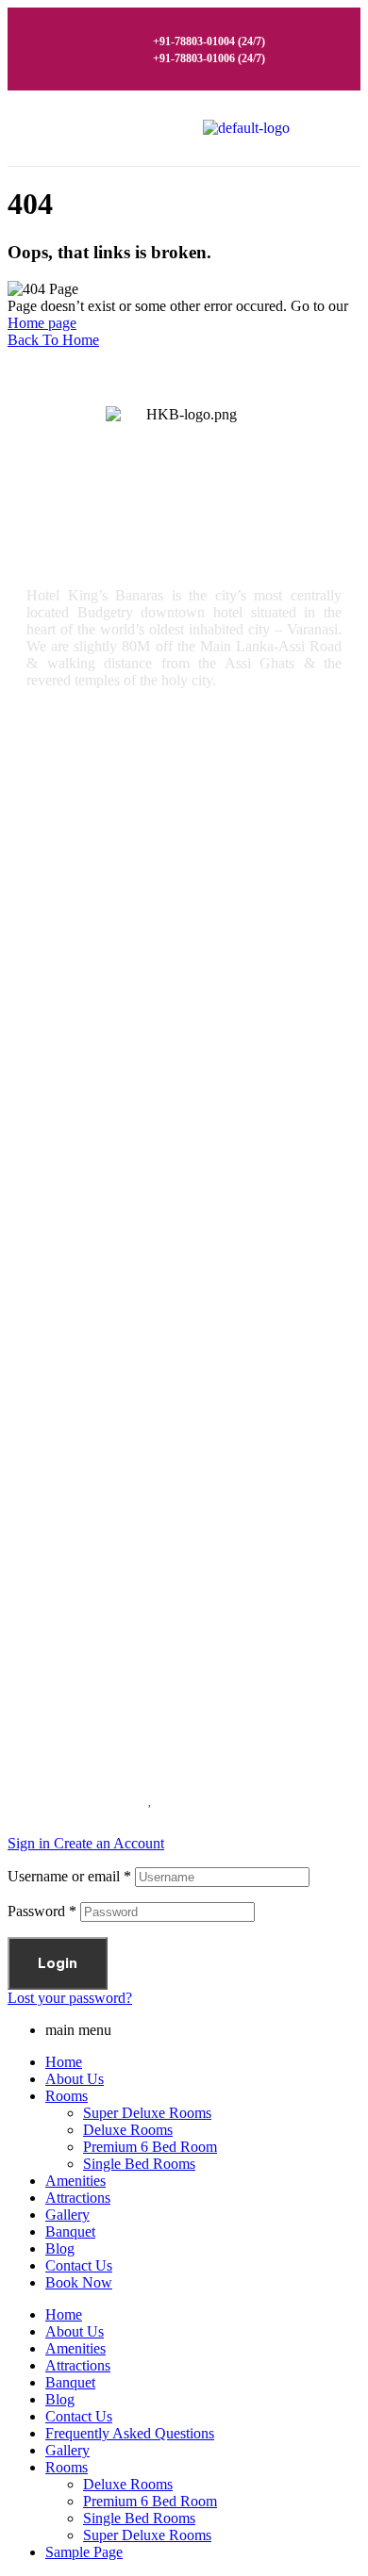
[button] (318, 128)
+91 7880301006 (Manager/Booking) (175, 1367)
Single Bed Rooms (101, 912)
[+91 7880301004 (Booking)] (36, 1404)
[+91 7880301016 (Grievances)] (36, 1459)
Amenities (74, 1116)
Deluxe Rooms (89, 833)
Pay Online (75, 1234)
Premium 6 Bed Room (112, 872)
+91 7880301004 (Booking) (145, 1421)
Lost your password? (70, 1998)
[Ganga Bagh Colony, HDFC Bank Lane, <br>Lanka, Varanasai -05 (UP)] (36, 1568)
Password (42, 1911)
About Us (75, 2079)
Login (58, 1963)
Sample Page (84, 2552)
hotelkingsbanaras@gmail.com (158, 1531)
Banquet (70, 2231)
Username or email (69, 1876)
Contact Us (79, 2265)
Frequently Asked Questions (130, 2433)
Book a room (82, 952)
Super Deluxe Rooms (110, 793)
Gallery (63, 1155)
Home (64, 2062)
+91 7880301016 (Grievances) (155, 1476)
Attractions (79, 1195)
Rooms (64, 1076)
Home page (42, 323)
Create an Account (109, 1843)
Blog (60, 2248)
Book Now (79, 2282)
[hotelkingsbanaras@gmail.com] (36, 1513)
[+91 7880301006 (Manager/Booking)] (36, 1349)
